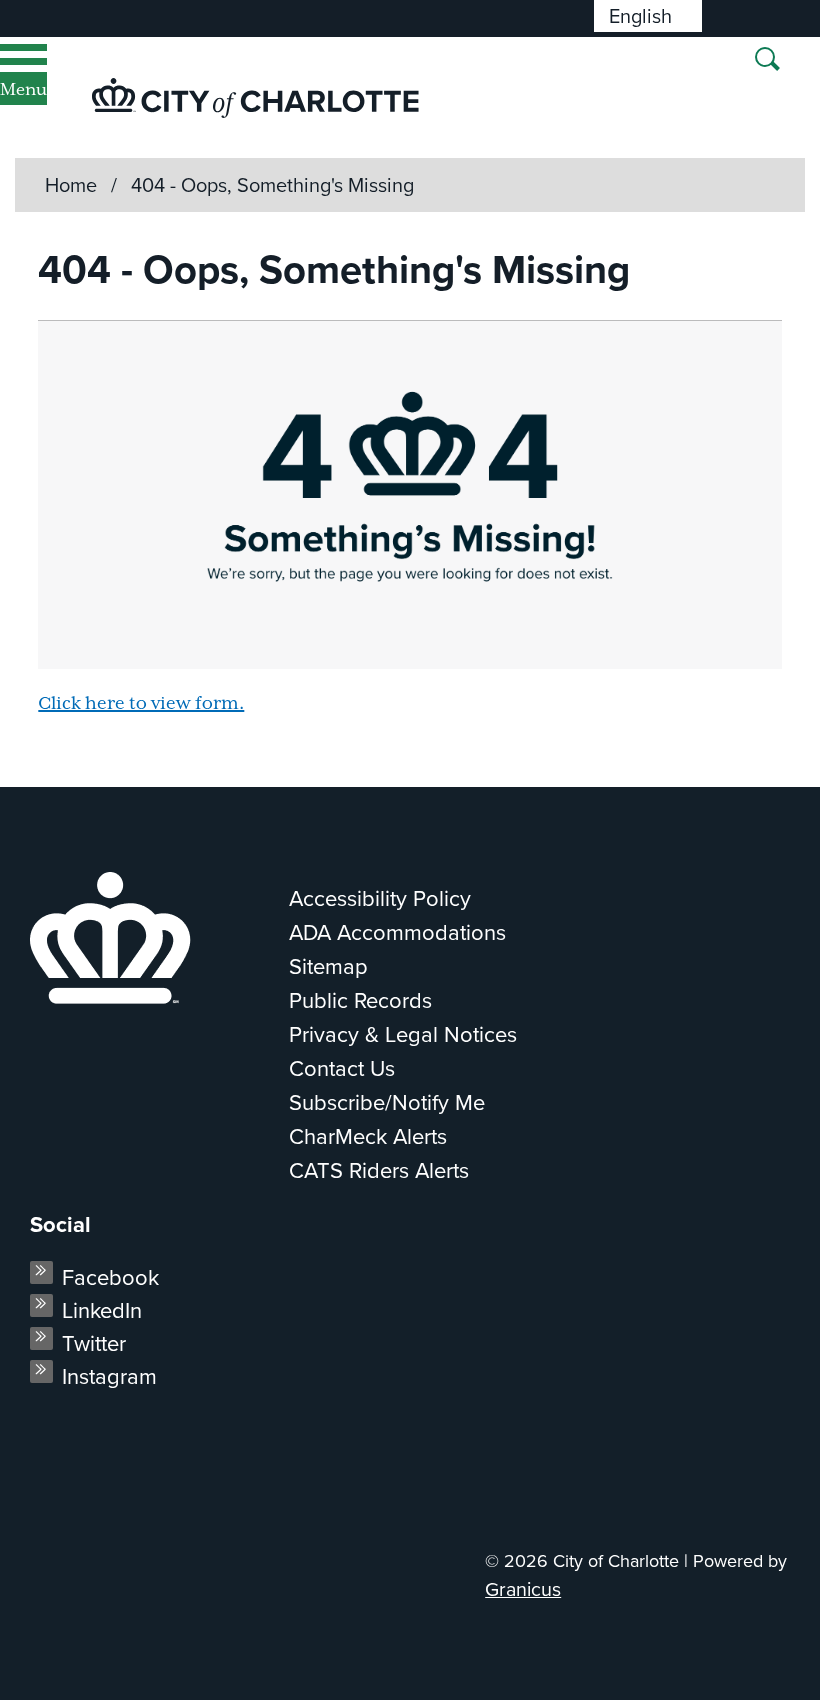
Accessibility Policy (380, 898)
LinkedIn (102, 1310)
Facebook (110, 1277)
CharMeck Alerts (368, 1136)
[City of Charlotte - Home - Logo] (255, 98)
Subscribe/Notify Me (387, 1102)
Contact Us (342, 1068)
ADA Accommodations (397, 932)
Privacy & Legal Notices (403, 1034)
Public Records (360, 1000)
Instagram (109, 1376)
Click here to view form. (141, 704)
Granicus (523, 1589)
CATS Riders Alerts (379, 1170)
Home (71, 185)
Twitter (94, 1343)
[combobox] (648, 16)
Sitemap (328, 966)
